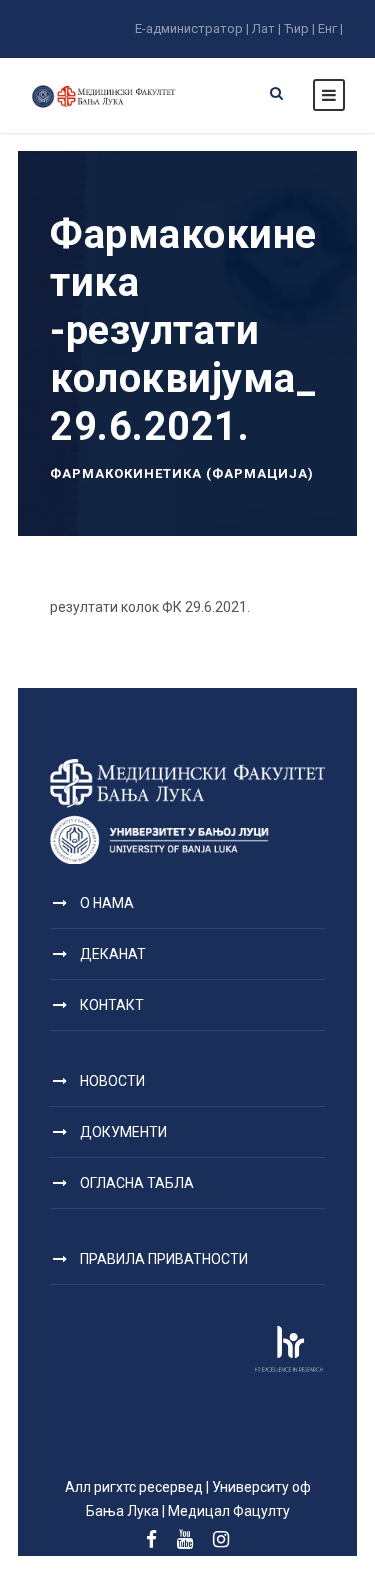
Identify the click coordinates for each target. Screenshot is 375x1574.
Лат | (266, 28)
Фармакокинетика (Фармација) (182, 473)
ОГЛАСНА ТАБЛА (137, 1183)
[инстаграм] (221, 1540)
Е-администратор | (192, 28)
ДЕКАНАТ (113, 954)
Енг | (330, 28)
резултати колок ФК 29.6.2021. (150, 607)
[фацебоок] (151, 1540)
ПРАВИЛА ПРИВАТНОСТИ (164, 1259)
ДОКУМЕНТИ (123, 1132)
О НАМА (107, 903)
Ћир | (299, 28)
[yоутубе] (185, 1540)
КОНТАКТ (112, 1005)
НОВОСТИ (112, 1081)
